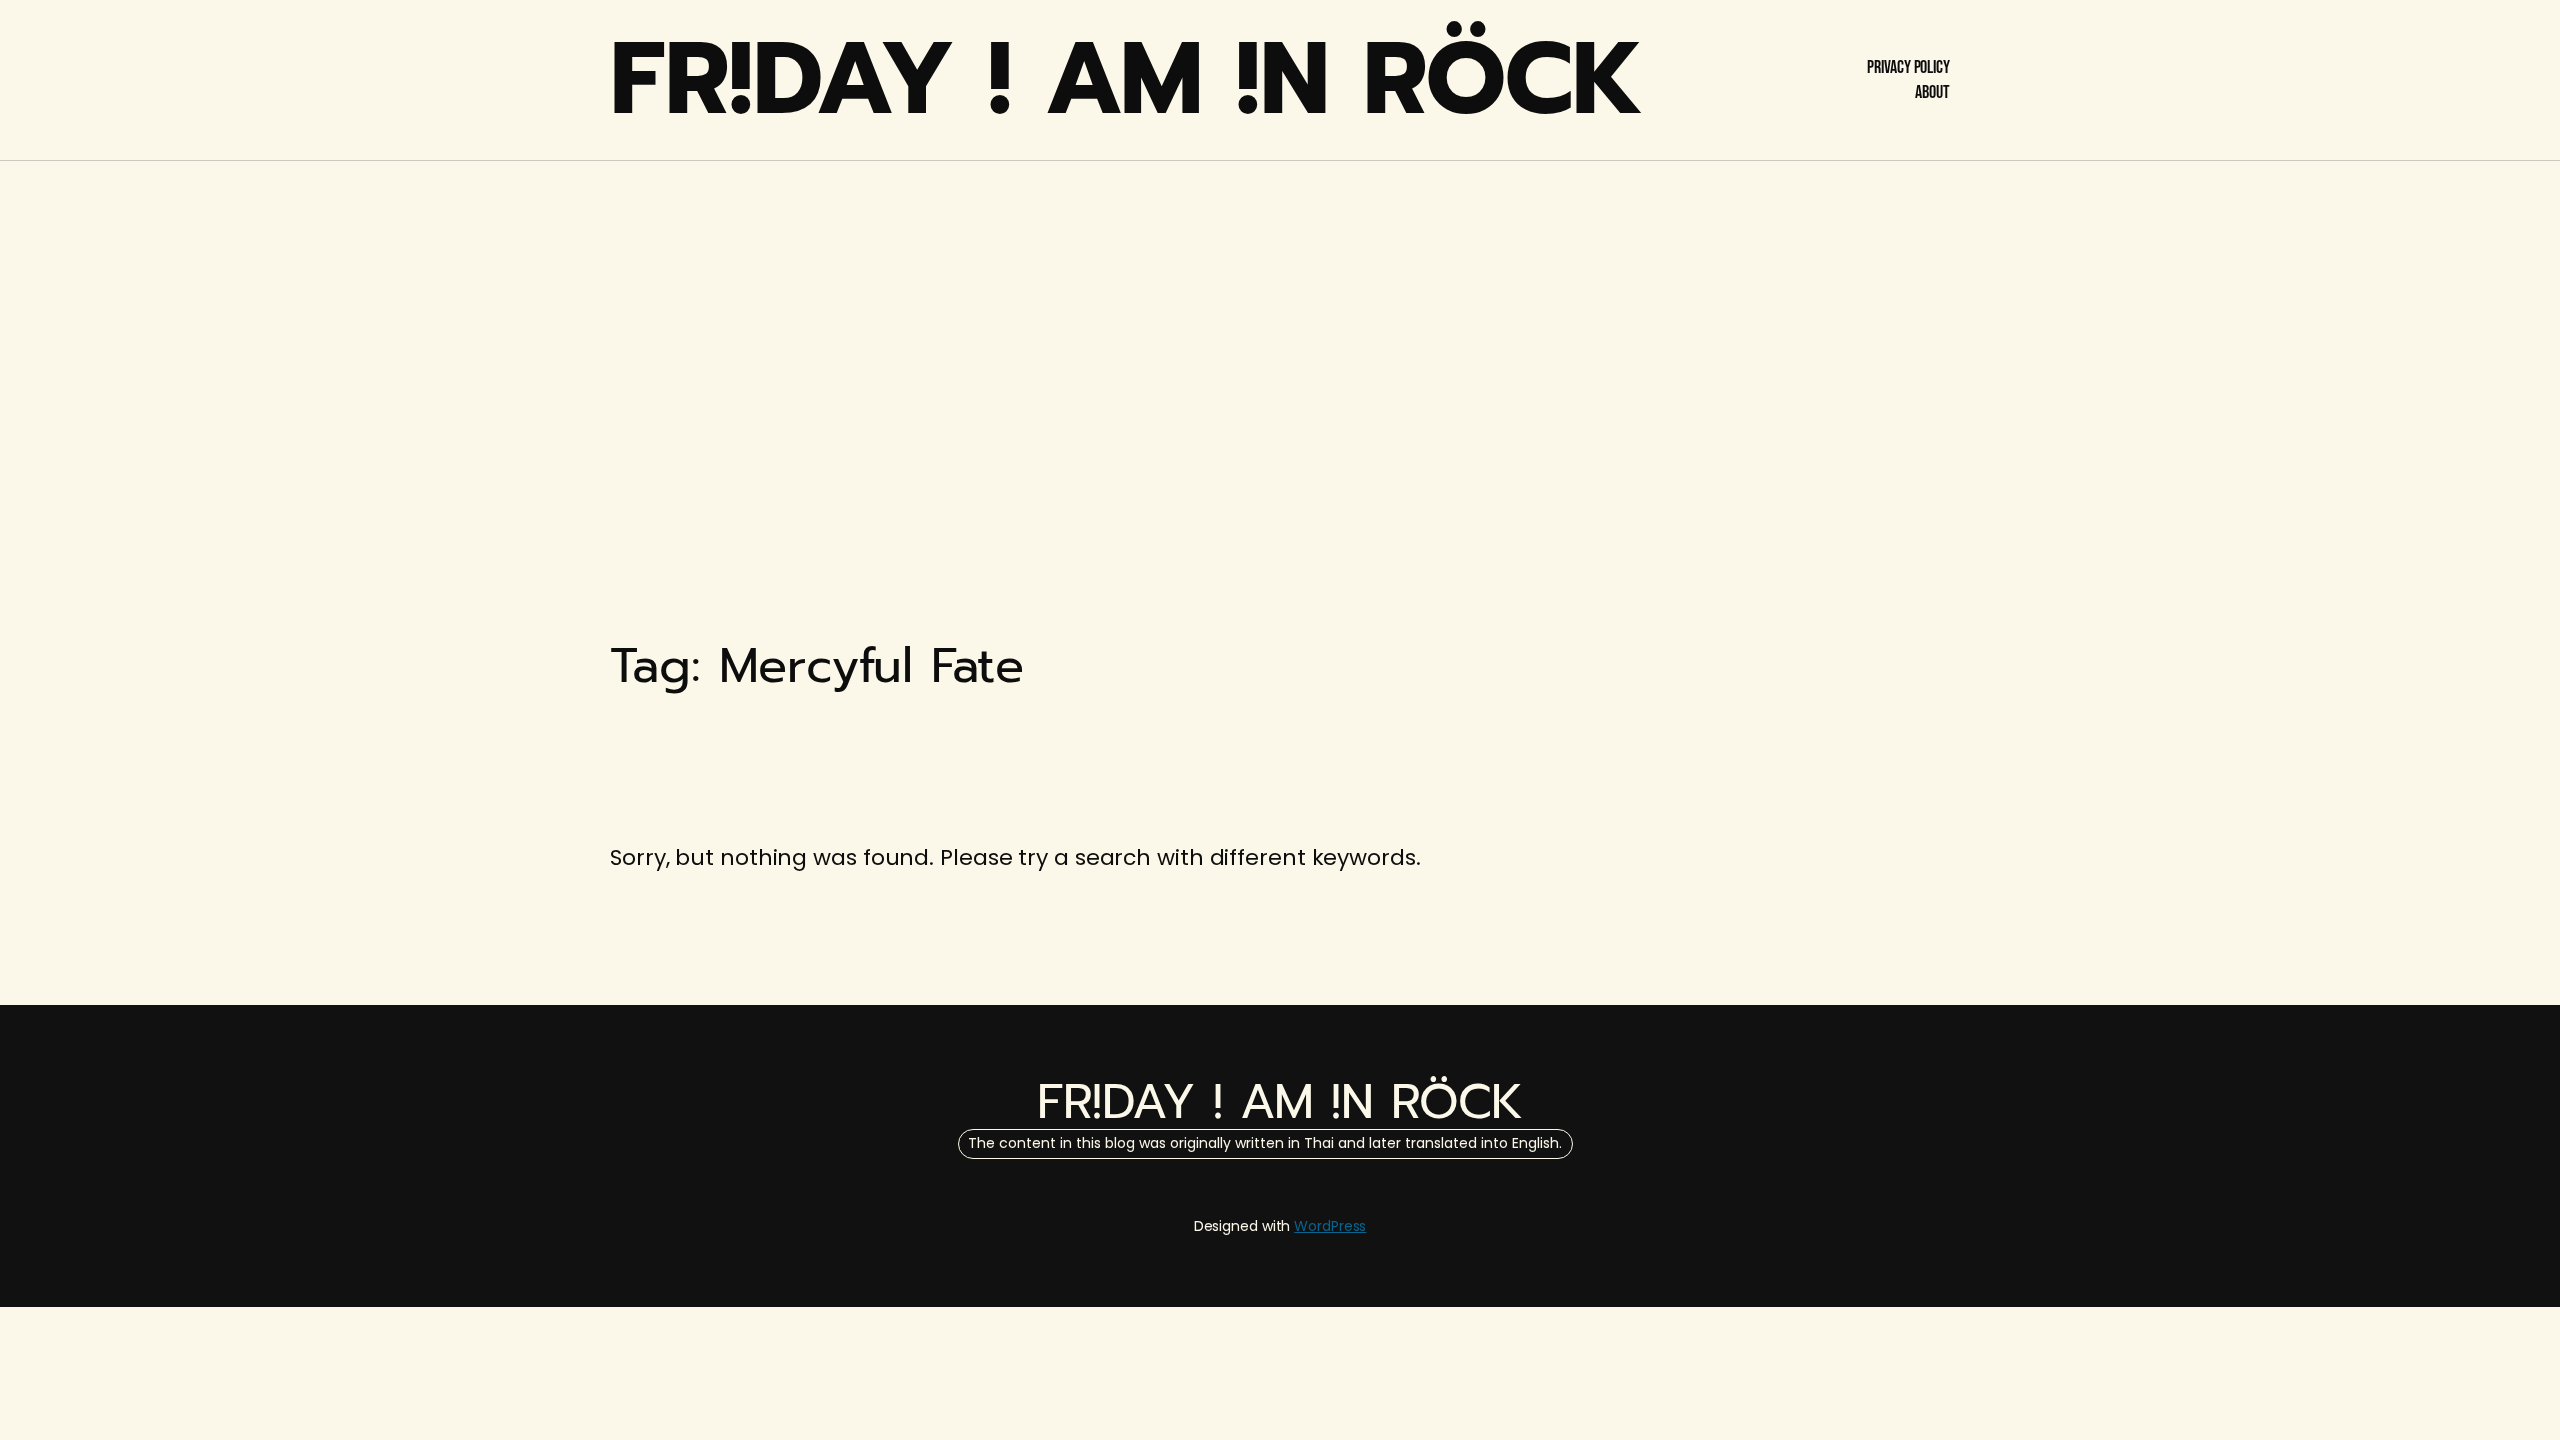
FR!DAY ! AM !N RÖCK (1127, 79)
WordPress (1330, 1226)
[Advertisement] (1280, 320)
